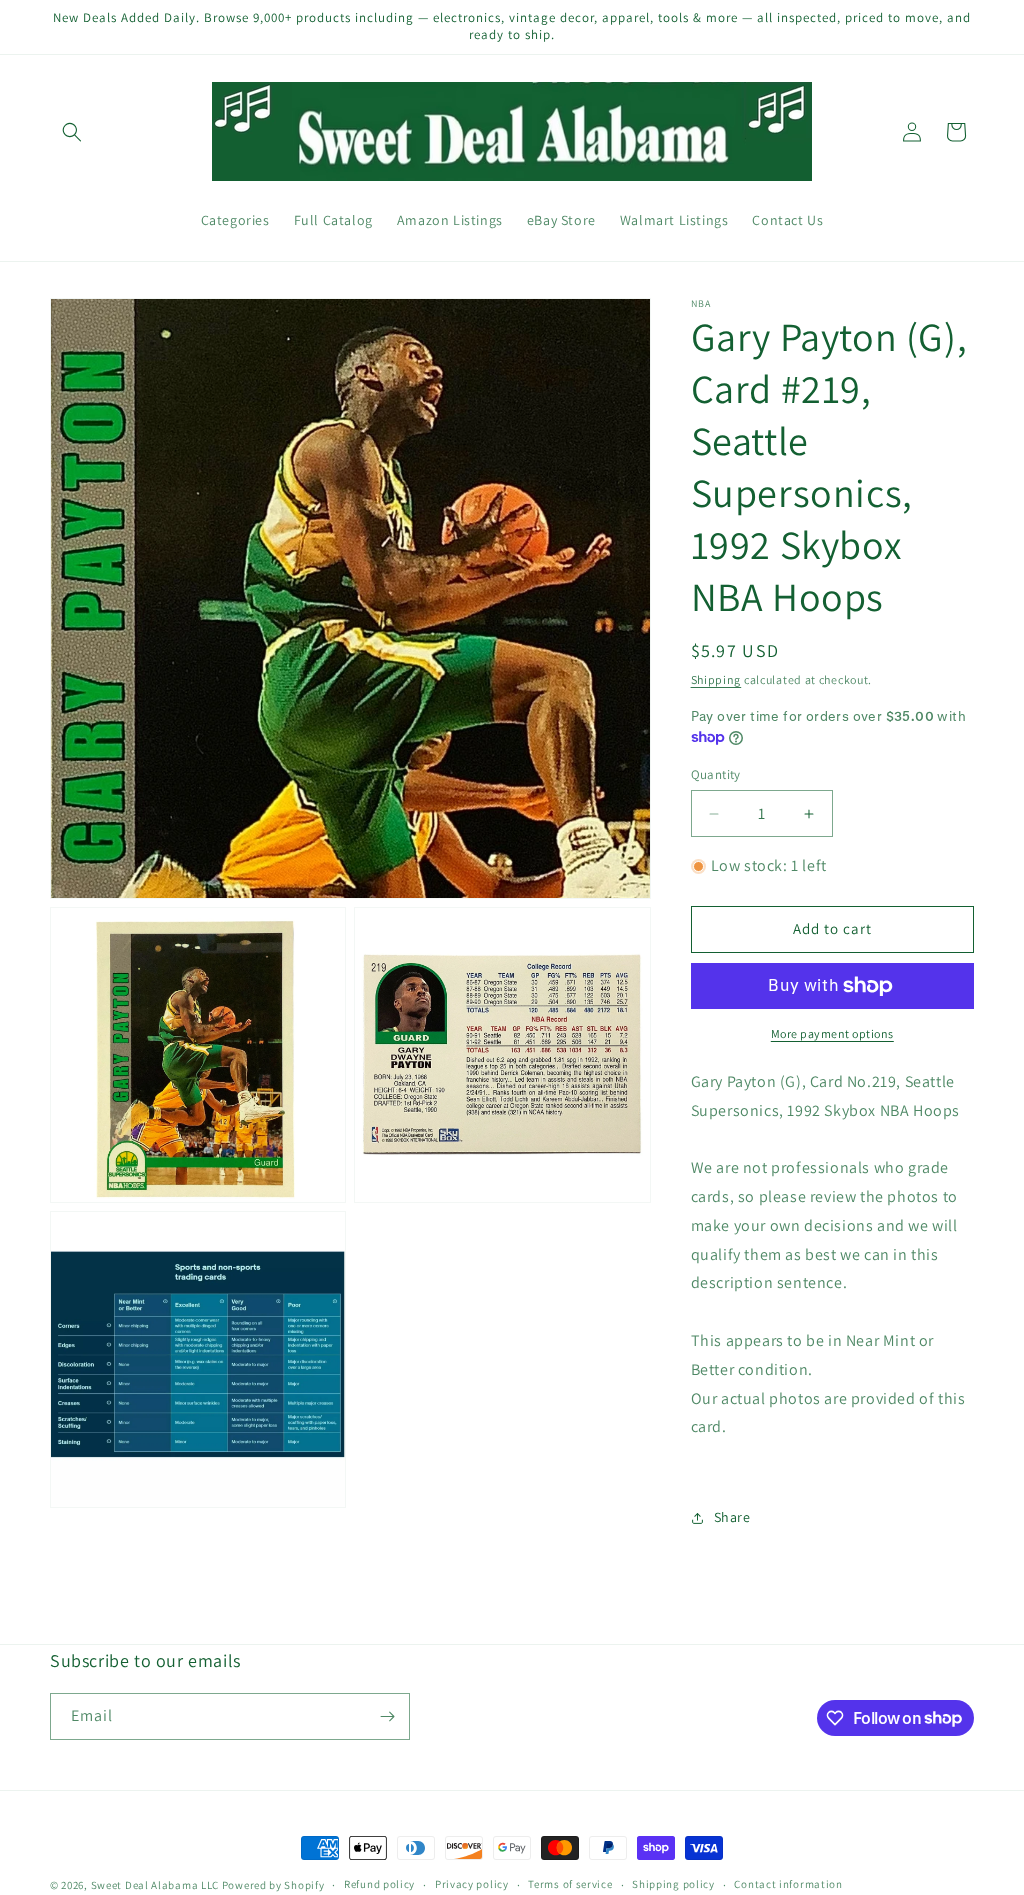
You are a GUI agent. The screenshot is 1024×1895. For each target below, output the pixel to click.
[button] (72, 132)
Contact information (788, 1884)
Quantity (716, 774)
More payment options (832, 1033)
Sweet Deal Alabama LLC (155, 1885)
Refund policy (379, 1884)
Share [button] (732, 1517)
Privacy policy (472, 1884)
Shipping (716, 679)
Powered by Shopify (273, 1885)
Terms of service (570, 1884)
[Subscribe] (387, 1716)
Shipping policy (673, 1884)
